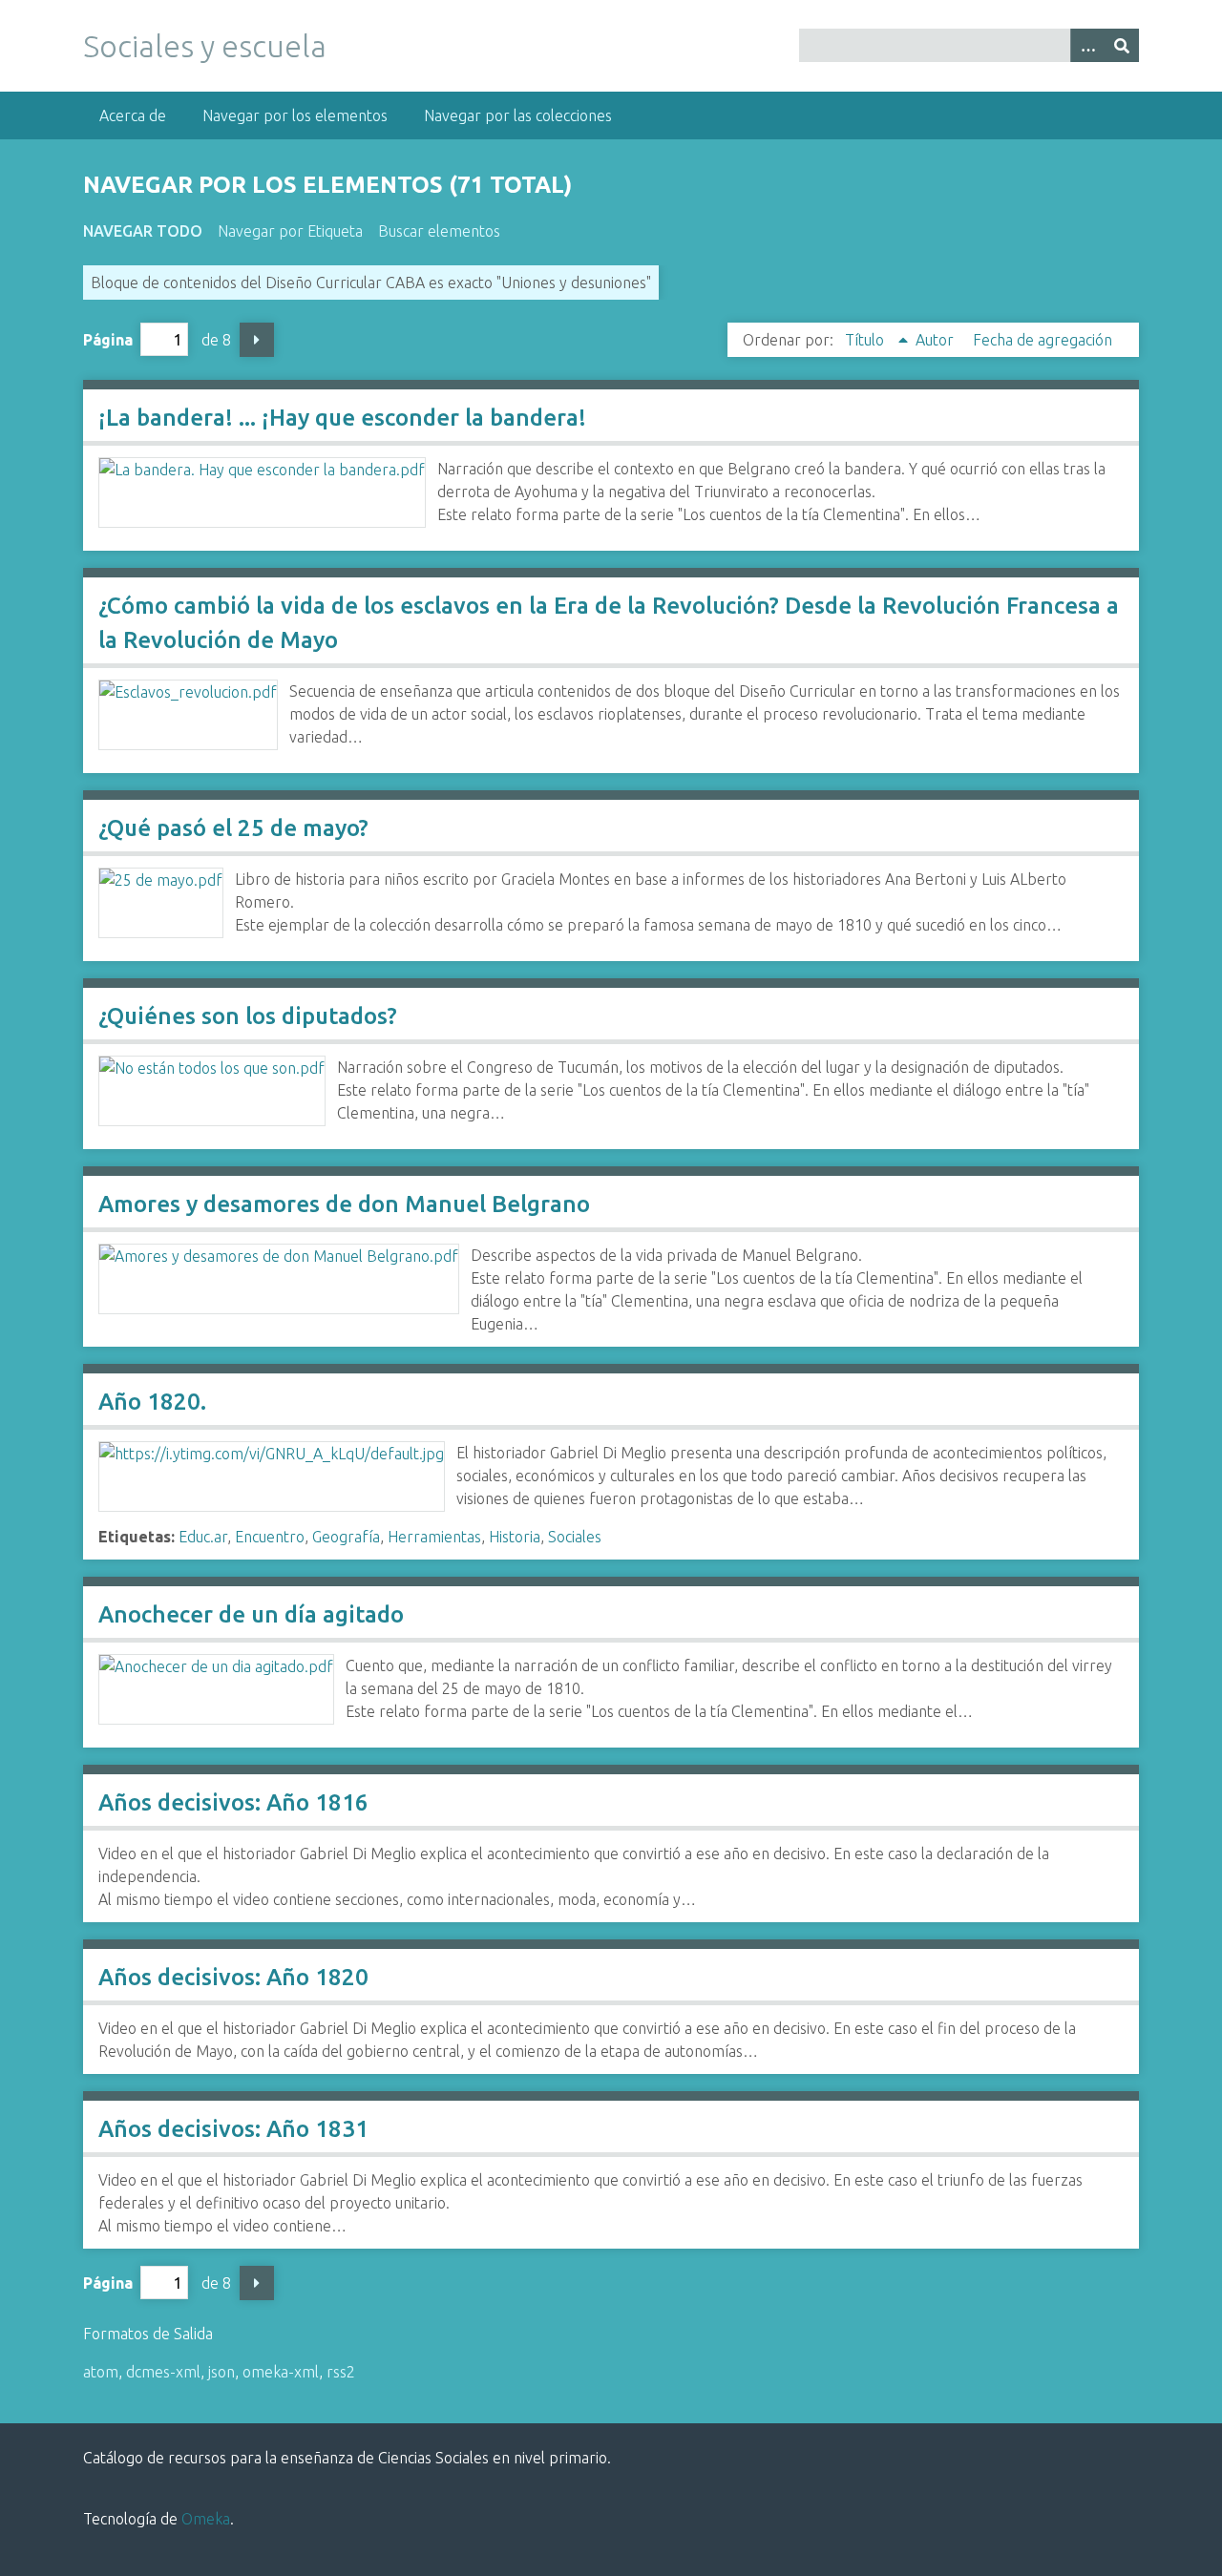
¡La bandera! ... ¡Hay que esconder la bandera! (342, 418)
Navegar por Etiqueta (290, 231)
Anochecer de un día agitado (251, 1614)
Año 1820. (152, 1402)
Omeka (206, 2519)
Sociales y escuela (205, 46)
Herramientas (434, 1537)
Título (866, 340)
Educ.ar (203, 1537)
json (221, 2372)
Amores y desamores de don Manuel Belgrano (344, 1204)
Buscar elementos (439, 231)
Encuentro (270, 1537)
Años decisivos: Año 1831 (233, 2129)
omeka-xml (281, 2372)
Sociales (575, 1537)
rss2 (341, 2372)
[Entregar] (1122, 45)
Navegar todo (143, 231)
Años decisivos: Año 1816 (233, 1802)
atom (101, 2372)
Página (108, 340)
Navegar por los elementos (295, 115)
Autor (937, 340)
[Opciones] (1087, 45)
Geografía (346, 1537)
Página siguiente (257, 340)
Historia (515, 1537)
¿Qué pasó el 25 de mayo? (233, 828)
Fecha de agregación (1043, 340)
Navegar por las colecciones (518, 115)
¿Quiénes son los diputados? (248, 1016)
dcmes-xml (163, 2372)
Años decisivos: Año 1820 (233, 1977)
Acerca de (133, 115)
